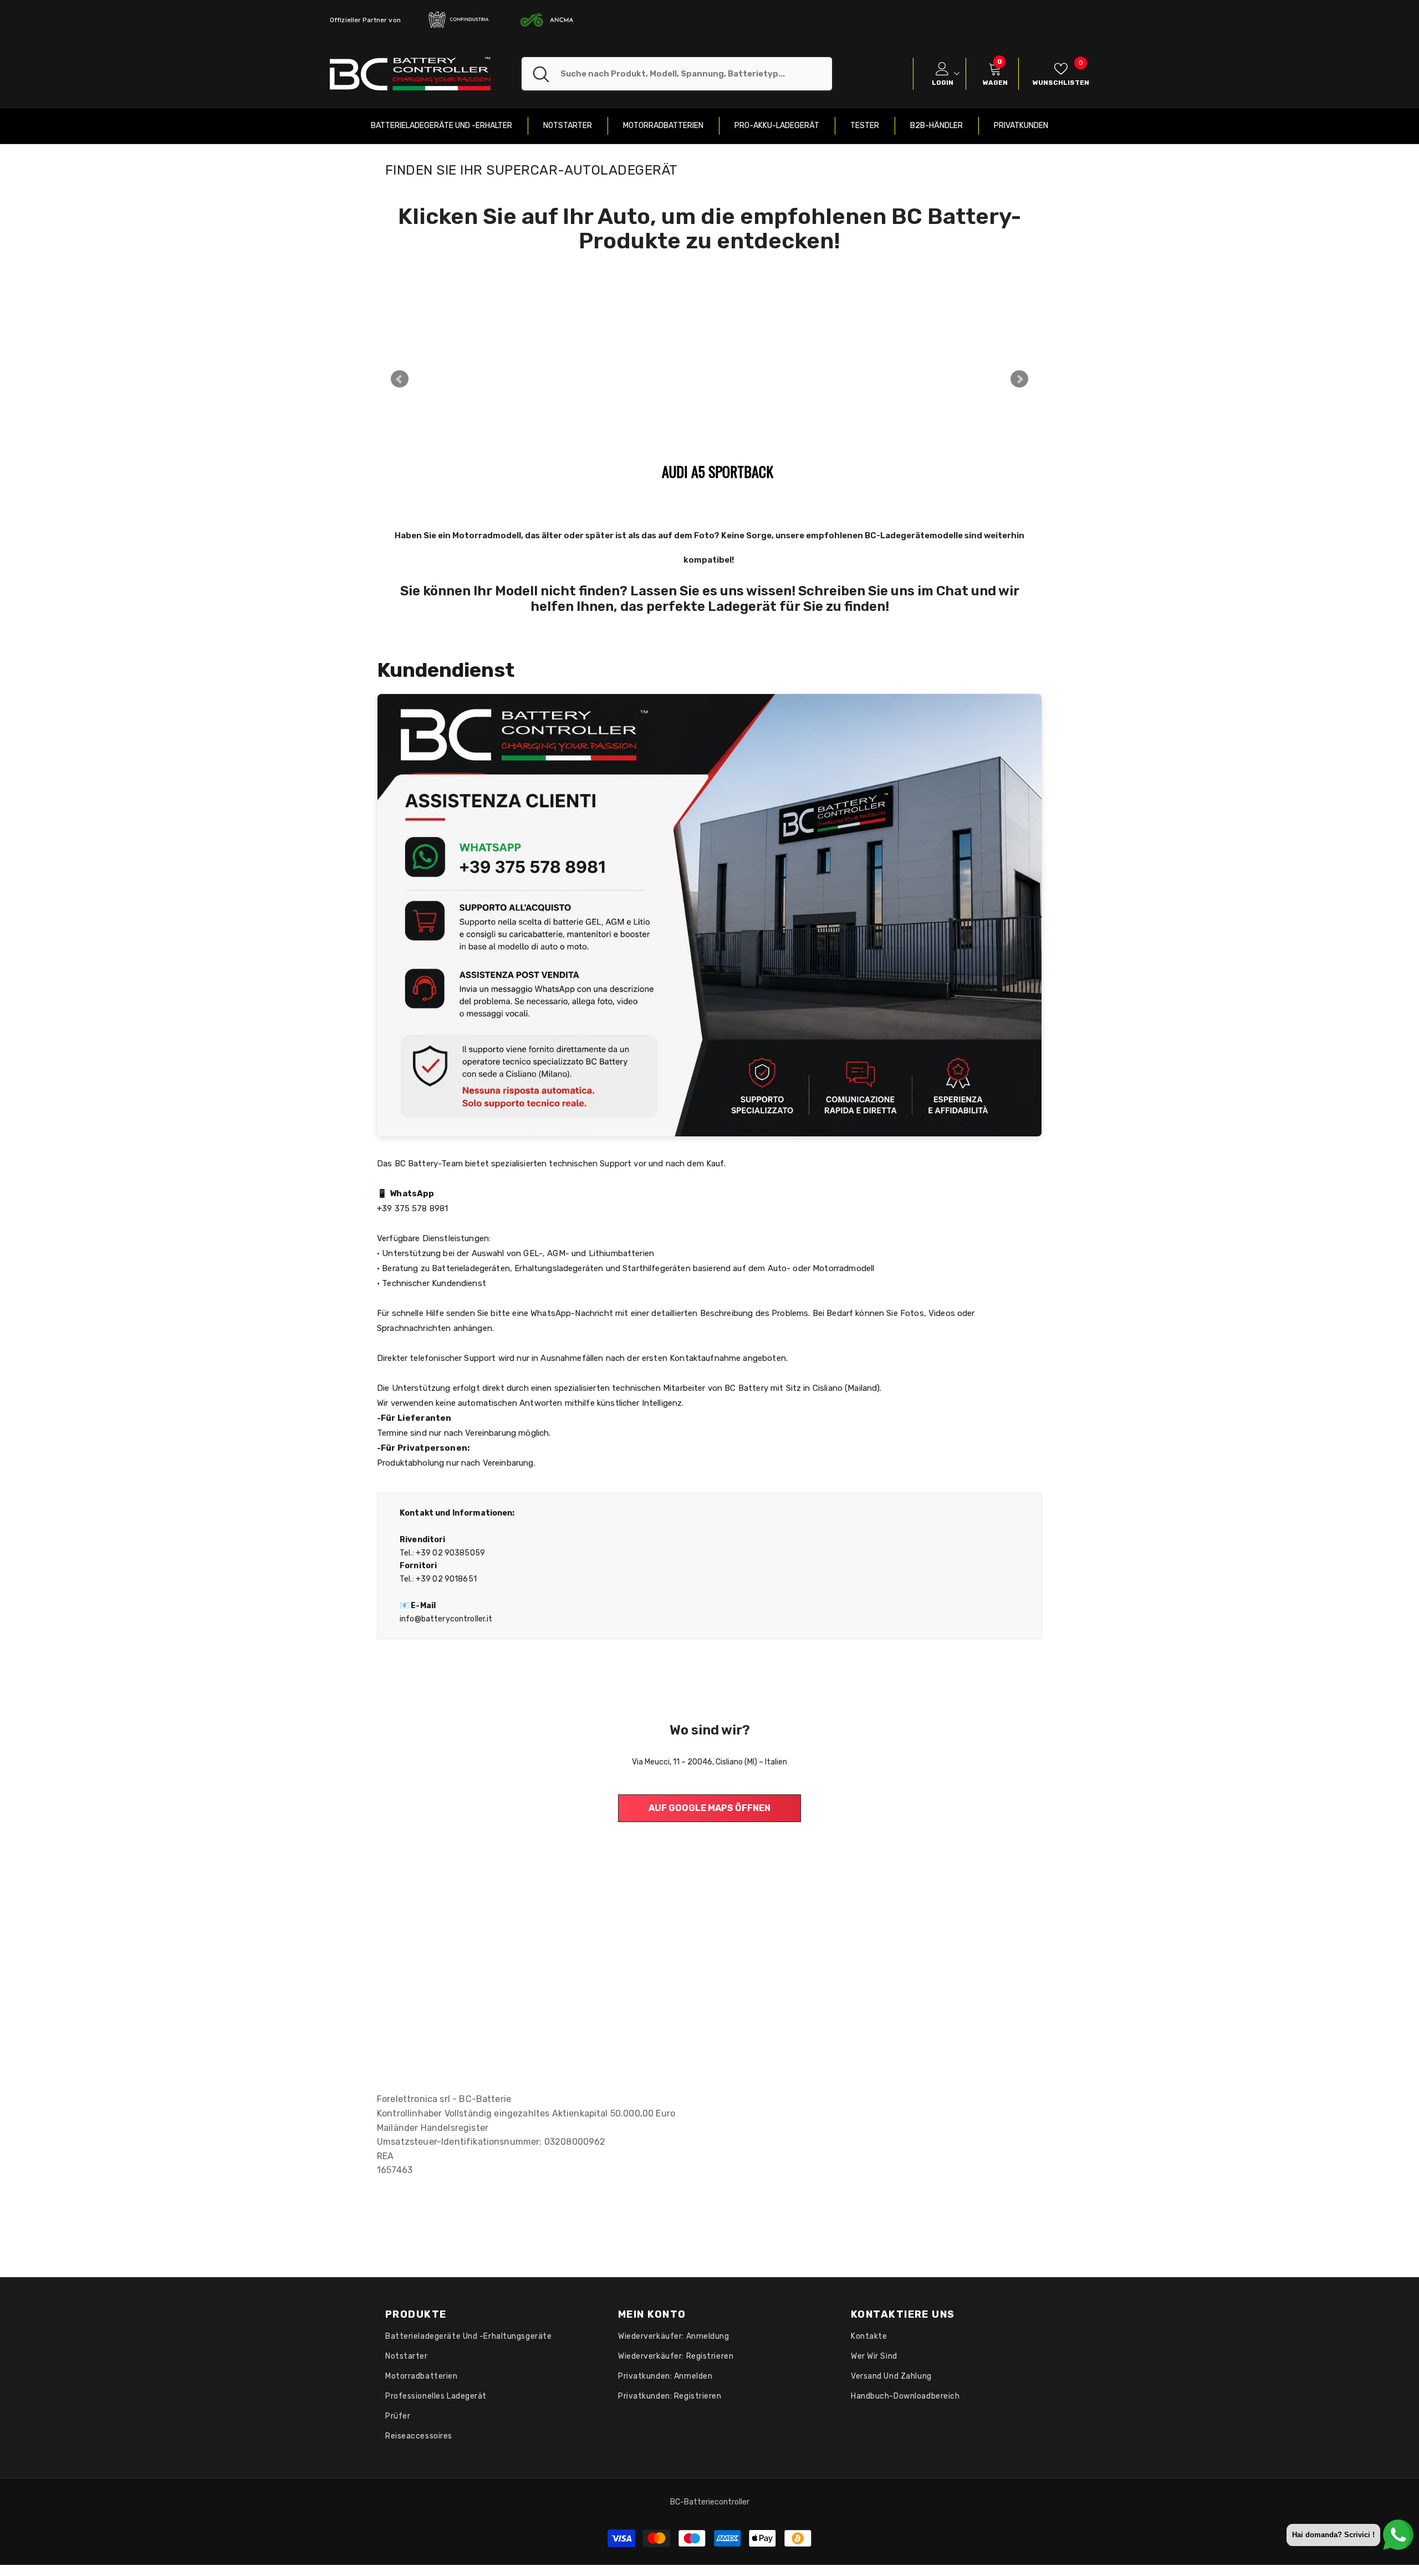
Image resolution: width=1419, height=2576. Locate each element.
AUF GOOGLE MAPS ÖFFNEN (709, 1808)
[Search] (677, 74)
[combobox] (696, 74)
